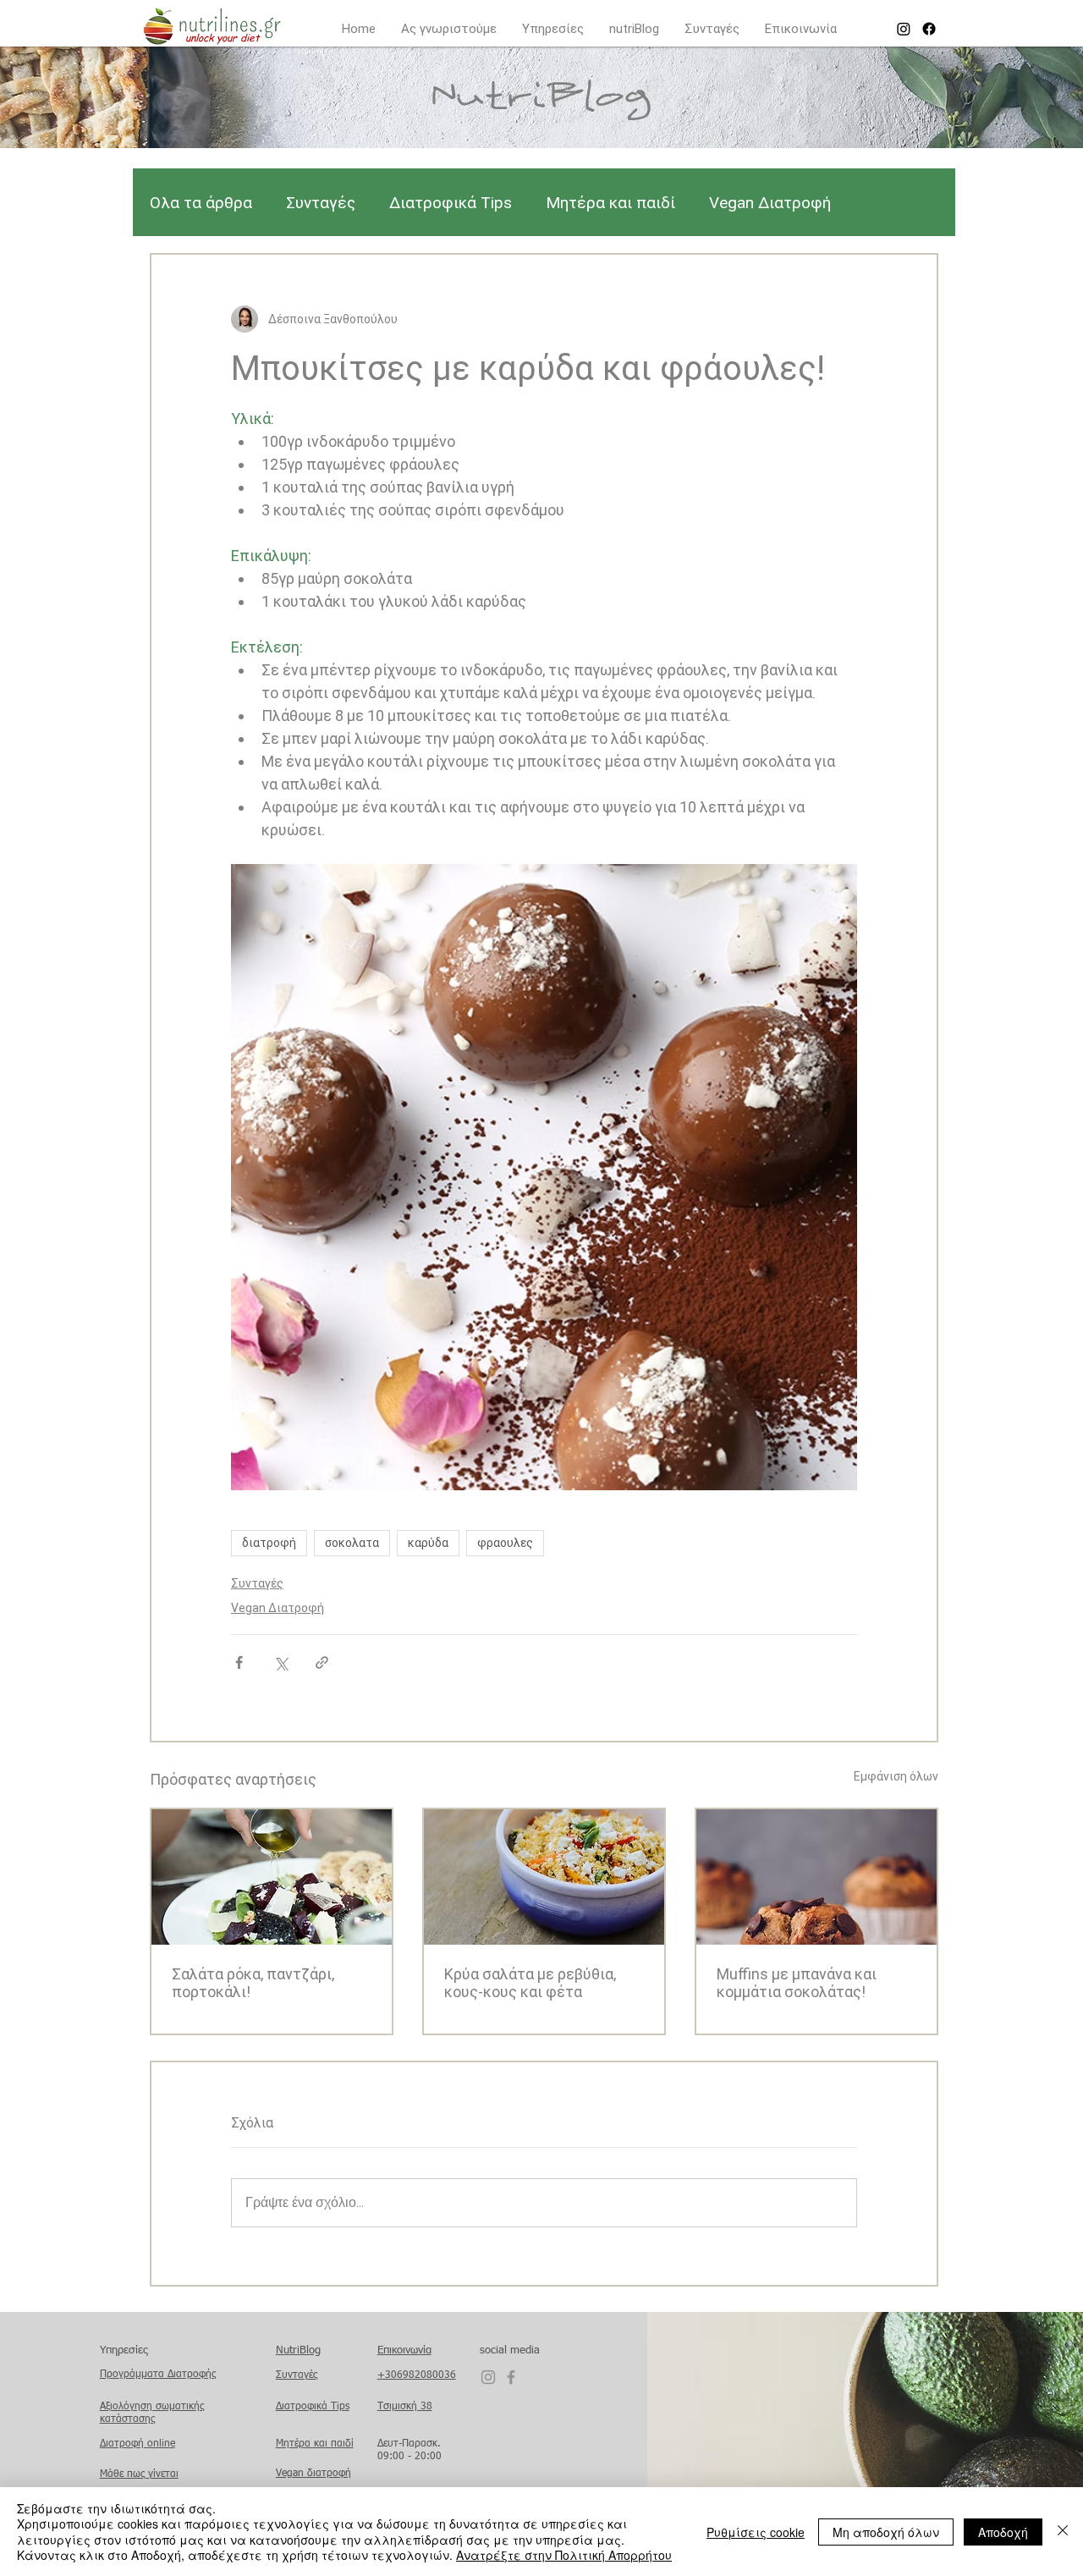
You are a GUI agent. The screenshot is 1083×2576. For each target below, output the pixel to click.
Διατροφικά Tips (451, 203)
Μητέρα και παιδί (610, 203)
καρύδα (428, 1543)
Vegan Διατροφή (770, 203)
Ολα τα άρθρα (201, 203)
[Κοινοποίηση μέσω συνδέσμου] (322, 1662)
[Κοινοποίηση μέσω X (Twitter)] (280, 1662)
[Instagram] (904, 29)
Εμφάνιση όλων (896, 1776)
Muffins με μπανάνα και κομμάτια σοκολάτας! (797, 1983)
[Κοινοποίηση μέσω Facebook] (239, 1662)
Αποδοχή (1003, 2532)
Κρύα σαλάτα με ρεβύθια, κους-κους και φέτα (530, 1983)
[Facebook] (929, 29)
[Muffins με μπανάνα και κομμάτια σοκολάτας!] (816, 1877)
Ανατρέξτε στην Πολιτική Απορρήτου (564, 2555)
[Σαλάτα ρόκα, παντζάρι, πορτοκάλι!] (272, 1877)
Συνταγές (321, 203)
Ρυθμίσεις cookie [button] (756, 2532)
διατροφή (269, 1543)
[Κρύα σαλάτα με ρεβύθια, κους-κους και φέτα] (544, 1877)
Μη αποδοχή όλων (886, 2532)
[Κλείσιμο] (1063, 2532)
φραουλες (505, 1543)
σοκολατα (352, 1543)
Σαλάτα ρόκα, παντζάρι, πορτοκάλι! (253, 1983)
